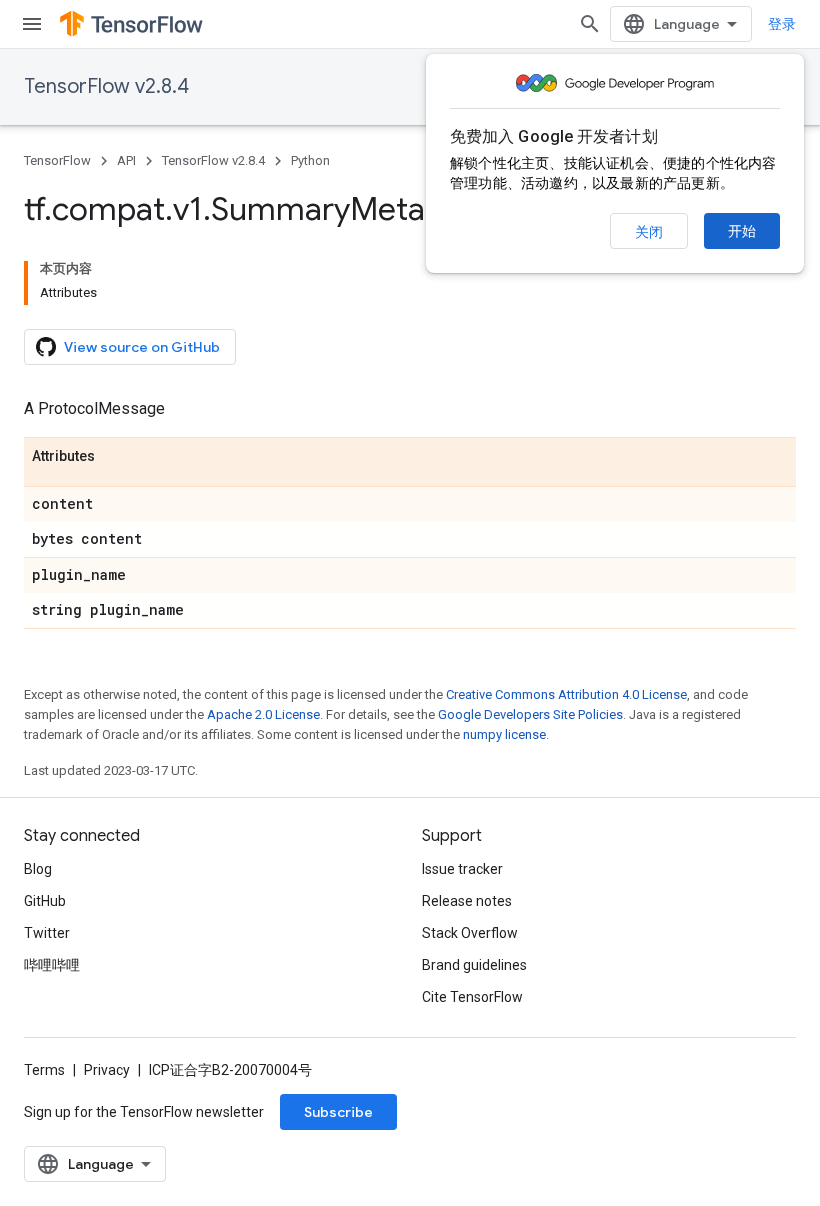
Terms (44, 1070)
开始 (742, 231)
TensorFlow (57, 160)
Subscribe (338, 1112)
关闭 (649, 232)
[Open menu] (32, 24)
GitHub (45, 901)
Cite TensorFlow (472, 997)
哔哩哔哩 (52, 965)
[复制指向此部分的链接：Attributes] (115, 457)
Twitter (47, 933)
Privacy (107, 1070)
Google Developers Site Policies (530, 714)
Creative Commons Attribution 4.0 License (566, 694)
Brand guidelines (474, 965)
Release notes (467, 901)
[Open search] (590, 24)
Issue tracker (462, 869)
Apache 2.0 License (263, 714)
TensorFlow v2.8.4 (106, 86)
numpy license (504, 734)
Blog (38, 869)
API (126, 160)
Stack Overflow (470, 933)
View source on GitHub (142, 347)
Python (310, 160)
